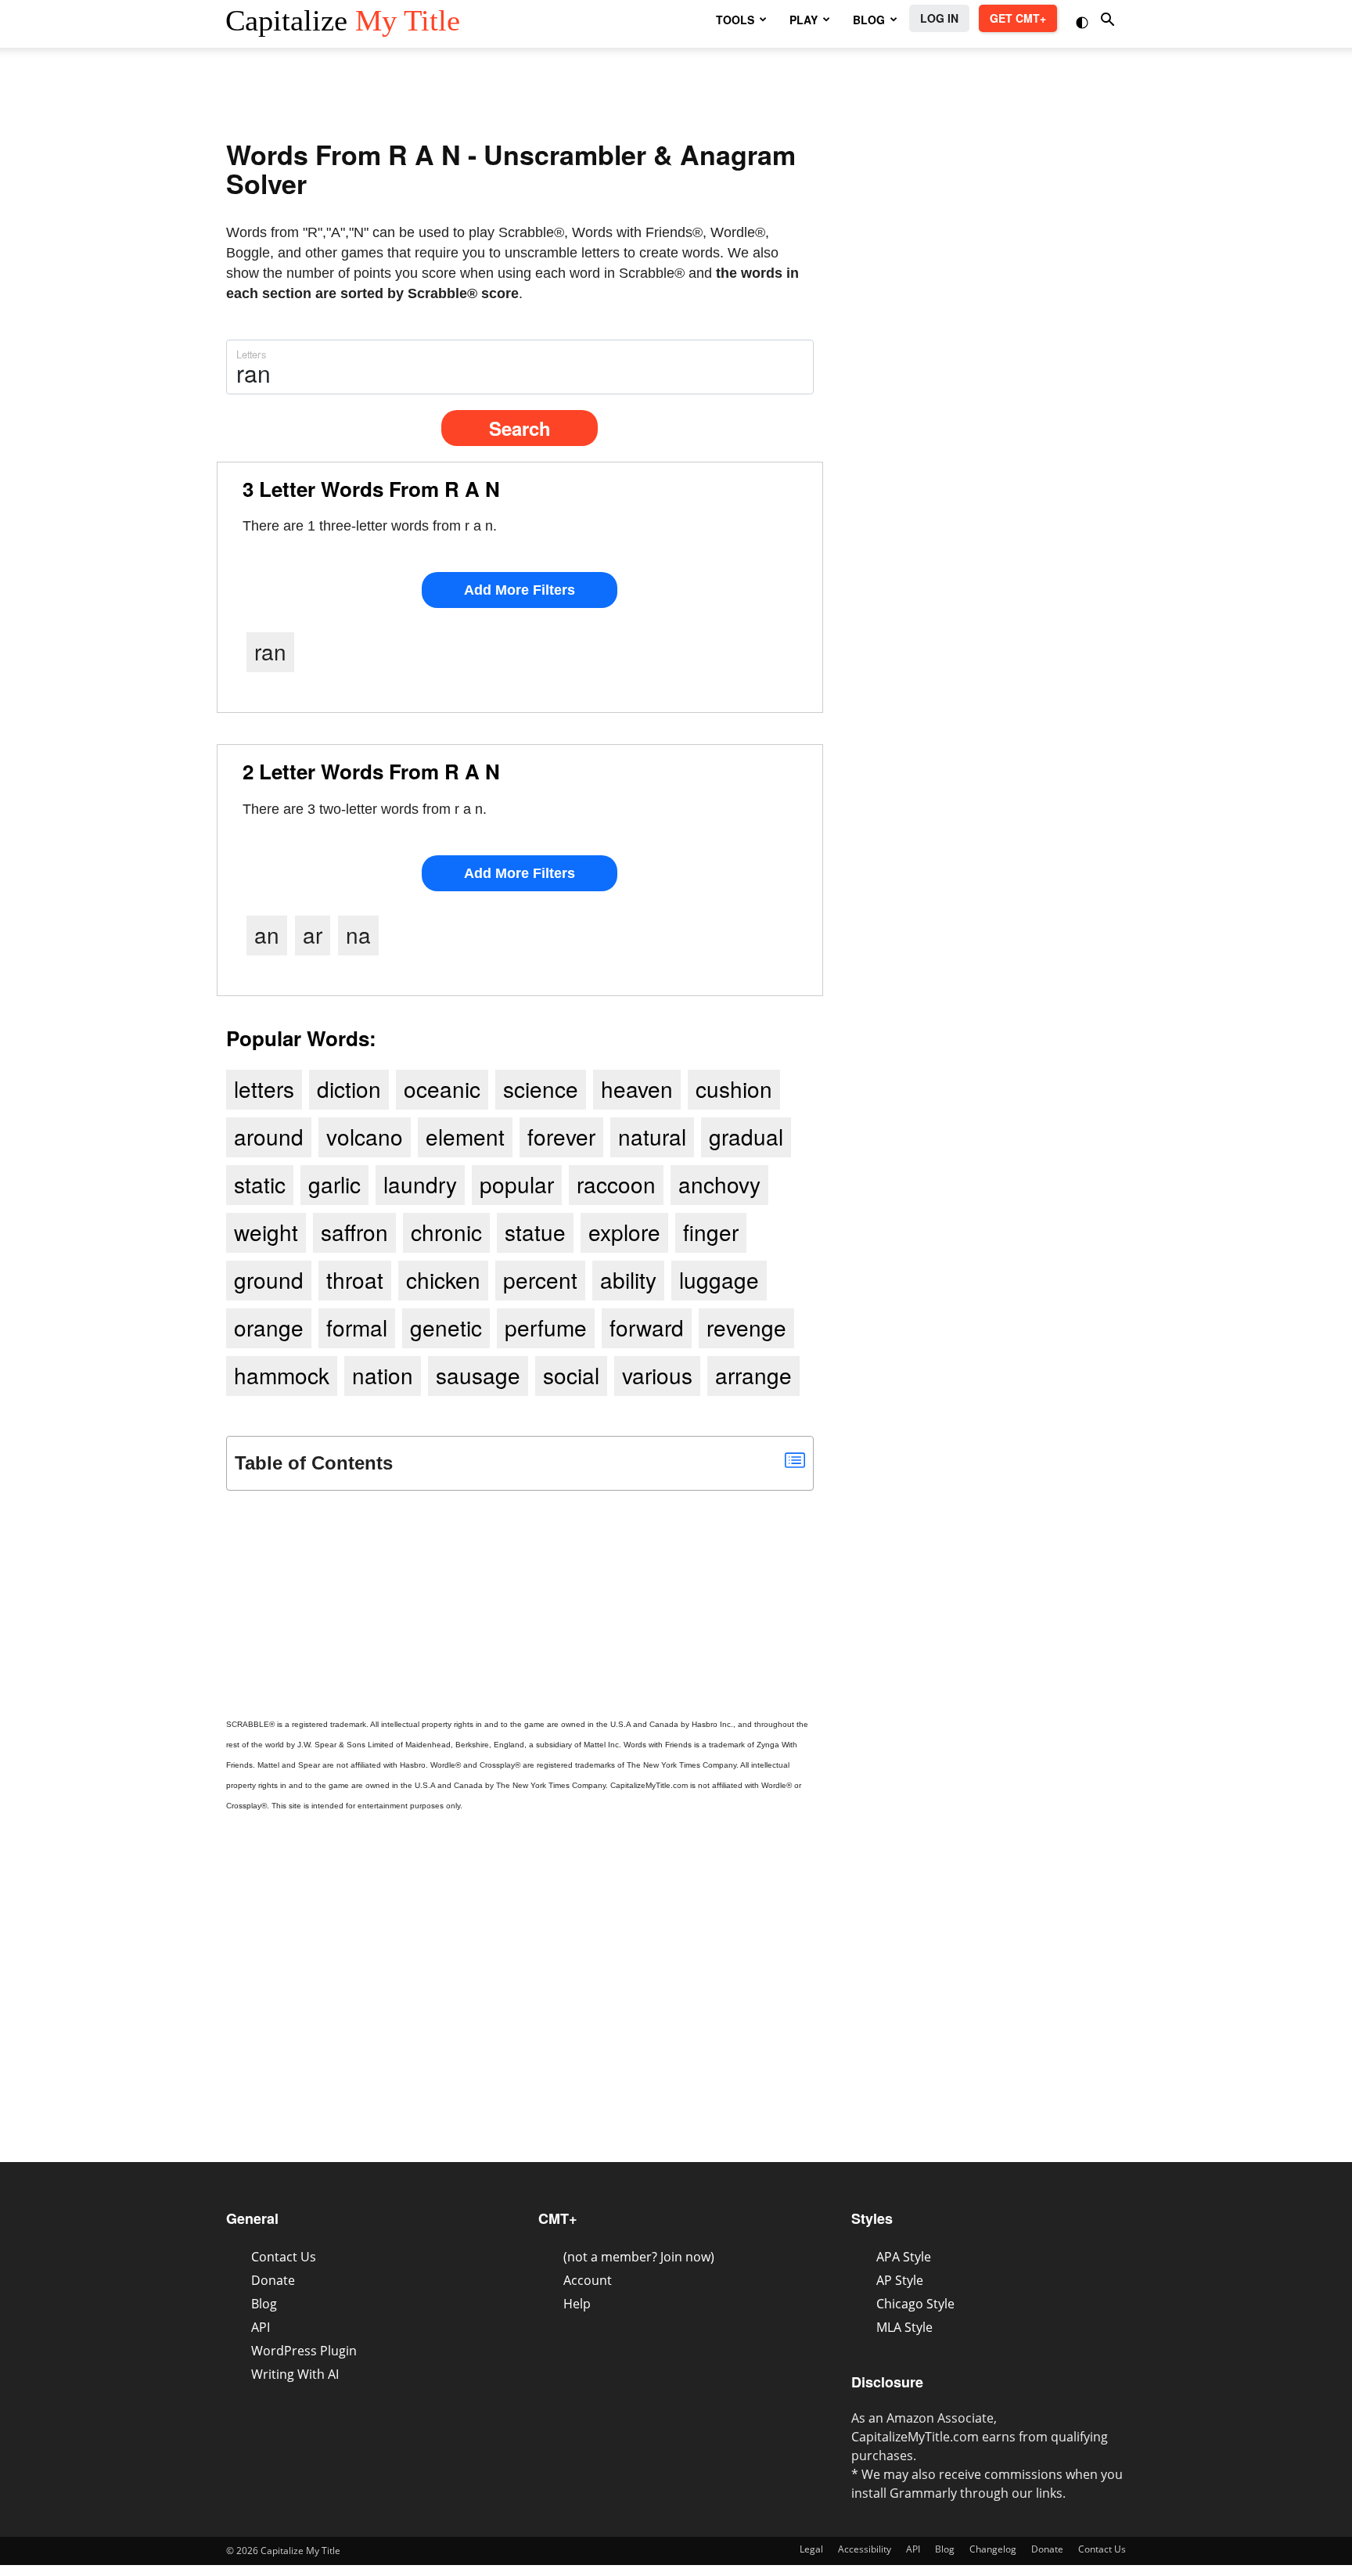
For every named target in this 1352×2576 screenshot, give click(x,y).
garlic (334, 1184)
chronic (446, 1232)
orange (269, 1327)
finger (711, 1232)
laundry (420, 1184)
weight (266, 1232)
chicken (443, 1279)
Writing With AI (295, 2374)
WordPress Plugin (304, 2351)
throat (355, 1279)
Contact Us (284, 2257)
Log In (939, 18)
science (541, 1088)
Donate (273, 2280)
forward (647, 1327)
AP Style (900, 2280)
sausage (478, 1375)
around (269, 1136)
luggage (719, 1279)
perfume (546, 1327)
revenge (746, 1327)
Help (577, 2304)
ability (628, 1279)
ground (269, 1279)
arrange (753, 1375)
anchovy (719, 1184)
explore (624, 1232)
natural (652, 1136)
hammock (282, 1375)
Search (520, 428)
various (657, 1375)
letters (264, 1088)
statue (535, 1232)
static (260, 1184)
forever (561, 1136)
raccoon (616, 1184)
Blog (264, 2304)
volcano (365, 1136)
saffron (354, 1232)
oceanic (442, 1088)
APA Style (904, 2257)
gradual (746, 1136)
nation (383, 1375)
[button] (1084, 21)
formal (357, 1327)
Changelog (993, 2549)
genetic (446, 1327)
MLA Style (904, 2327)
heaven (637, 1088)
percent (540, 1279)
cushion (734, 1088)
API (261, 2327)
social (571, 1375)
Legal (811, 2549)
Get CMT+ (1018, 18)
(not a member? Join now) (639, 2257)
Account (588, 2280)
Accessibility (865, 2549)
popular (517, 1184)
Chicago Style (915, 2304)
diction (349, 1088)
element (465, 1136)
